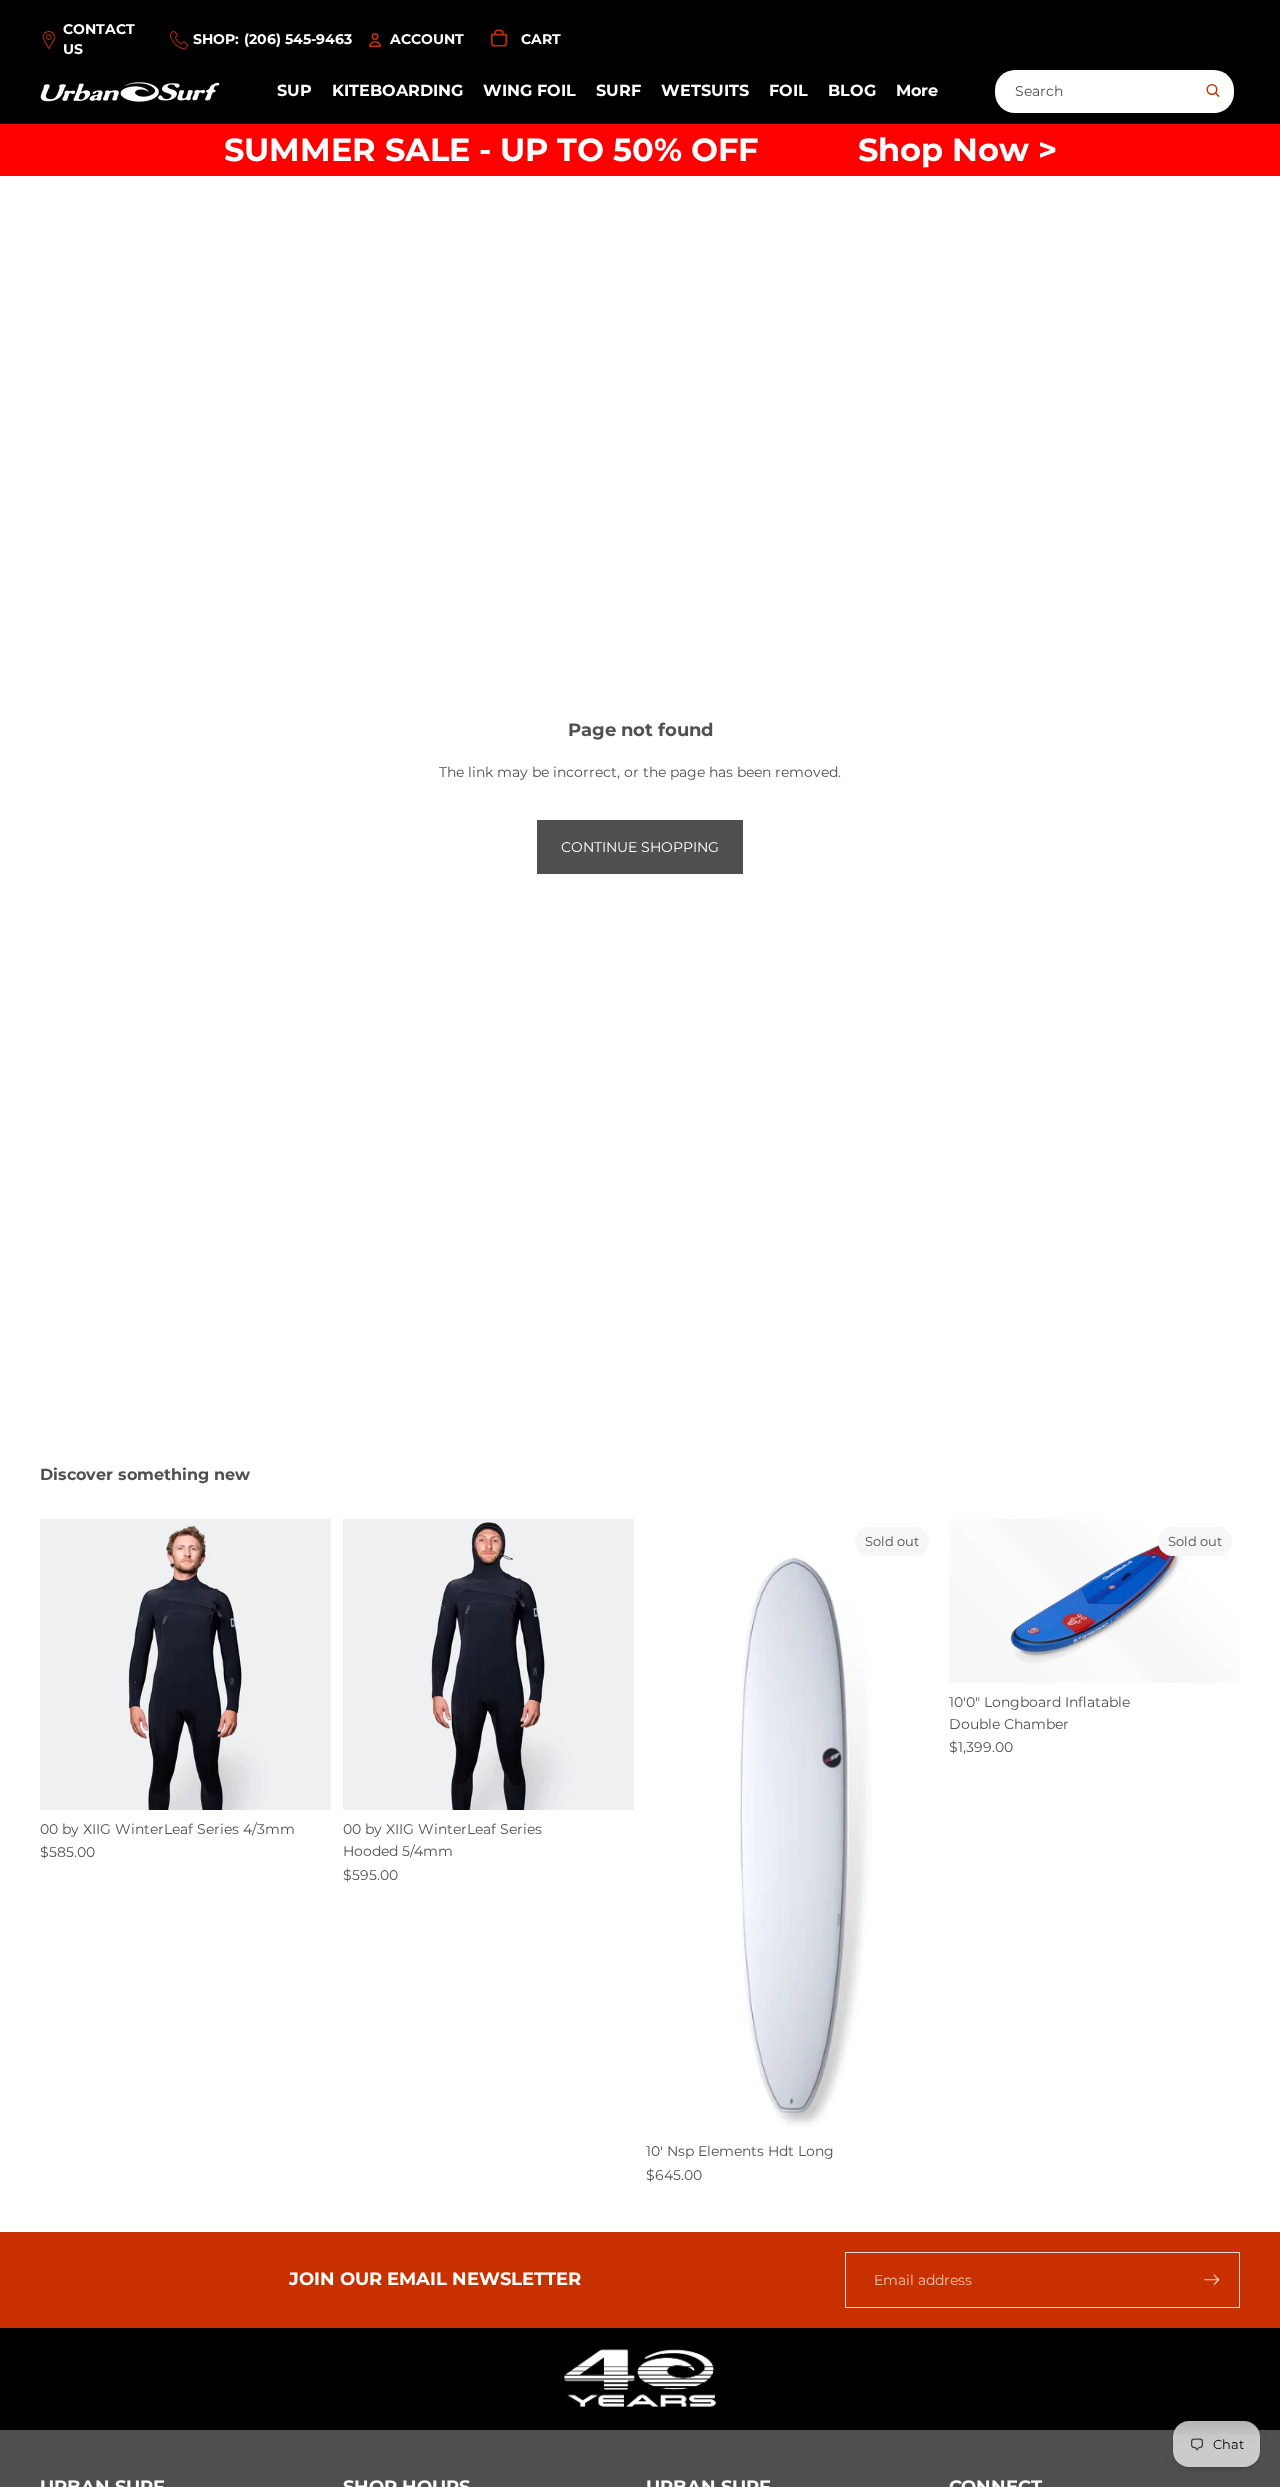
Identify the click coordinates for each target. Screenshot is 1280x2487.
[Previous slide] (70, 1665)
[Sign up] (1212, 2280)
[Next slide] (301, 1665)
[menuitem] (917, 92)
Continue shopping (640, 847)
